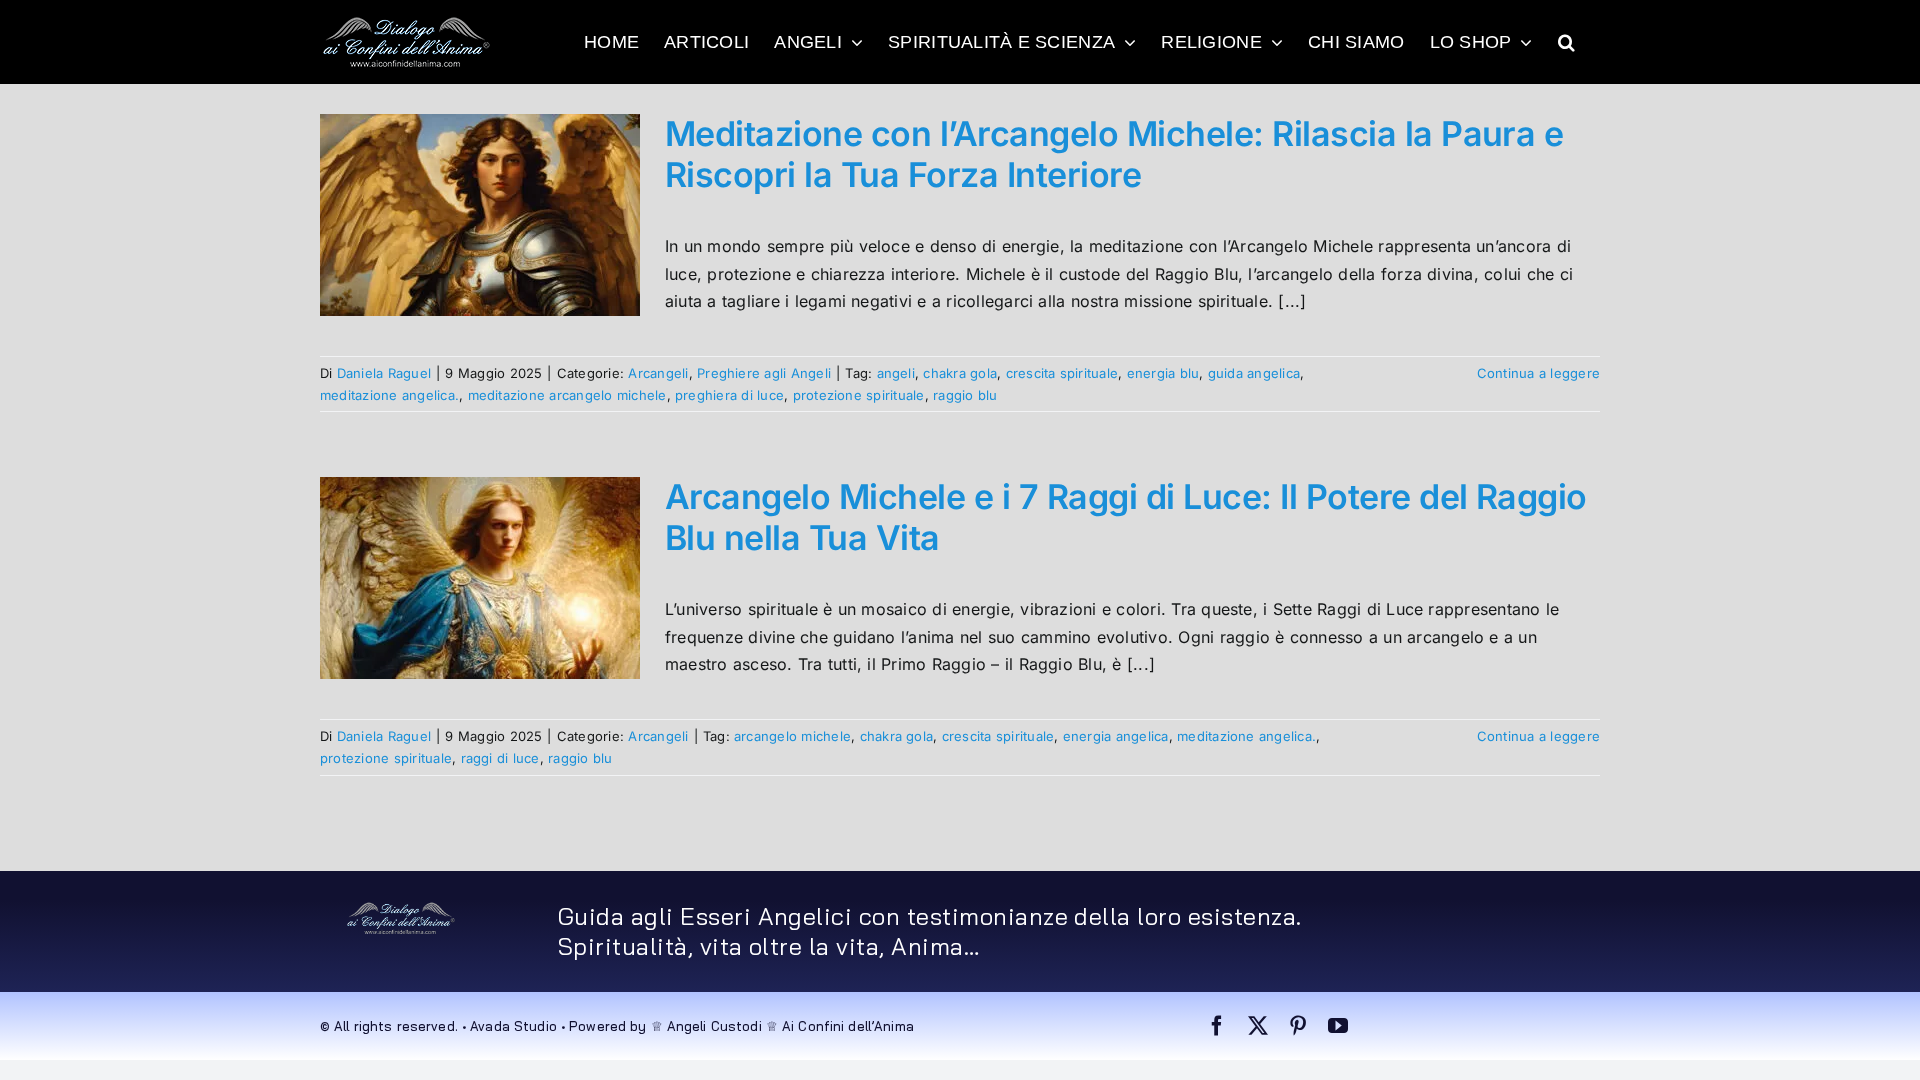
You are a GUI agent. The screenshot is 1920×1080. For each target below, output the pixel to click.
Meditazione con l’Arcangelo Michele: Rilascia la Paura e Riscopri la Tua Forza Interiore (1114, 154)
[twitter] (1258, 1026)
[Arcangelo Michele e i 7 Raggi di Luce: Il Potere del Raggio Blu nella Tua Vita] (480, 578)
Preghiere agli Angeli (764, 373)
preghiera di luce (729, 395)
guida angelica (1254, 373)
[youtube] (1338, 1026)
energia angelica (1116, 736)
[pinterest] (1298, 1026)
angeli (896, 373)
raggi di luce (500, 758)
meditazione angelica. (389, 395)
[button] (1566, 42)
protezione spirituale (859, 395)
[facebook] (1217, 1026)
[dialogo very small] (401, 909)
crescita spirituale (1062, 373)
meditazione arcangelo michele (567, 395)
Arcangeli (658, 373)
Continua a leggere (1538, 373)
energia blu (1163, 373)
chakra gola (960, 373)
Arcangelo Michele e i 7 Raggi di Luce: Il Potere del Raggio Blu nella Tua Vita (1126, 517)
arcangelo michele (792, 736)
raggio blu (965, 395)
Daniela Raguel (384, 373)
